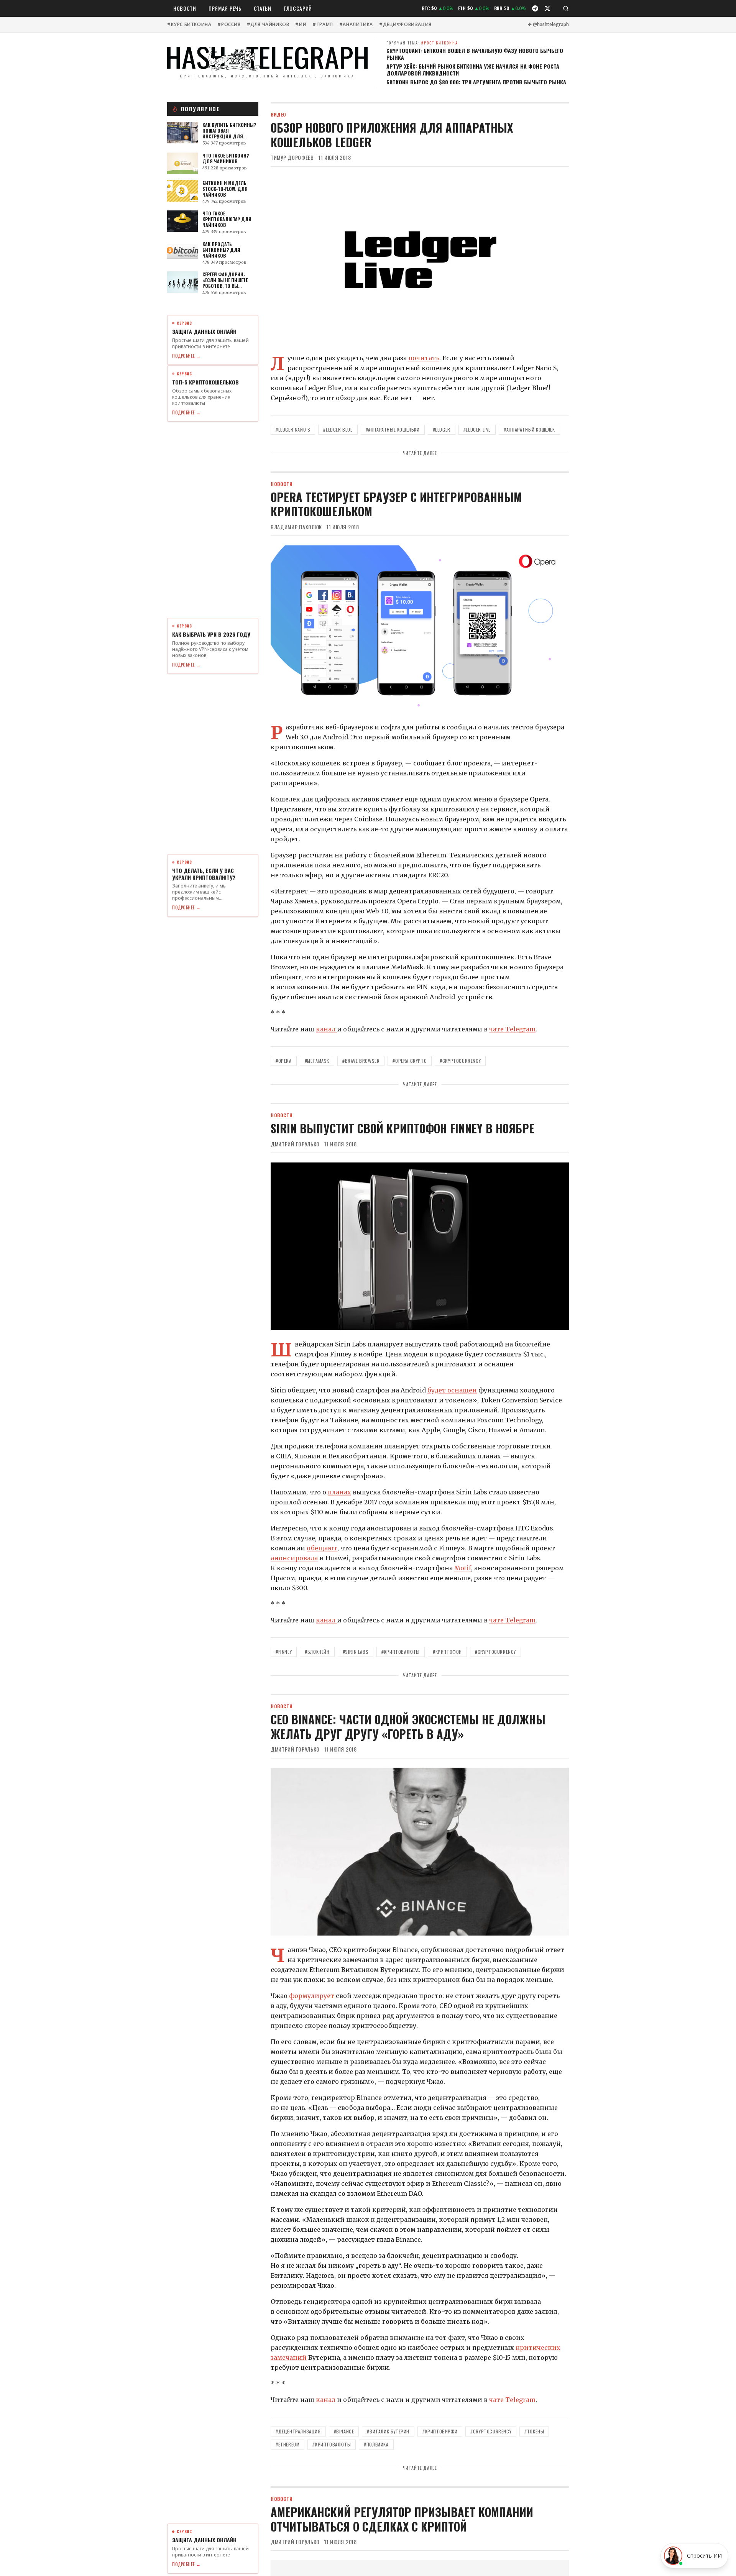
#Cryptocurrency (460, 1061)
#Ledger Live (477, 429)
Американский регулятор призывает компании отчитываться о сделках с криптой (402, 2519)
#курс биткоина (189, 25)
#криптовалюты (401, 1652)
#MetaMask (317, 1061)
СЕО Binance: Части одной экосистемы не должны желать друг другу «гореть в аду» (408, 1726)
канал (326, 1029)
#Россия (229, 25)
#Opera (284, 1061)
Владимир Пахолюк (296, 527)
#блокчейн (317, 1652)
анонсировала (294, 1558)
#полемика (376, 2444)
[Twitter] (547, 8)
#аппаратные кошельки (393, 429)
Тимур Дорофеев (292, 158)
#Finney (284, 1652)
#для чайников (268, 25)
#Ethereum (287, 2444)
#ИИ (301, 25)
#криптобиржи (440, 2431)
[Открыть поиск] (566, 8)
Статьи (263, 8)
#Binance (344, 2431)
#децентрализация (298, 2431)
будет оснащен (452, 1390)
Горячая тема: (422, 43)
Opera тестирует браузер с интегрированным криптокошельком (396, 504)
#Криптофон (447, 1652)
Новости (185, 8)
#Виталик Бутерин (388, 2431)
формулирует (312, 1996)
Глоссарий (298, 8)
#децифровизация (405, 25)
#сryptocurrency (491, 2431)
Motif (463, 1568)
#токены (534, 2431)
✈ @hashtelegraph (548, 25)
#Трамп (323, 25)
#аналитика (356, 25)
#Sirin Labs (356, 1652)
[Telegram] (535, 8)
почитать (424, 358)
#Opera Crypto (410, 1061)
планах (339, 1492)
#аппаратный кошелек (529, 429)
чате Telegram (512, 1029)
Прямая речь (225, 8)
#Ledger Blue (338, 429)
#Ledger (442, 429)
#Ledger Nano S (293, 429)
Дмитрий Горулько (295, 1144)
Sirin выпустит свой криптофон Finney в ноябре (402, 1128)
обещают (322, 1548)
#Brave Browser (361, 1061)
